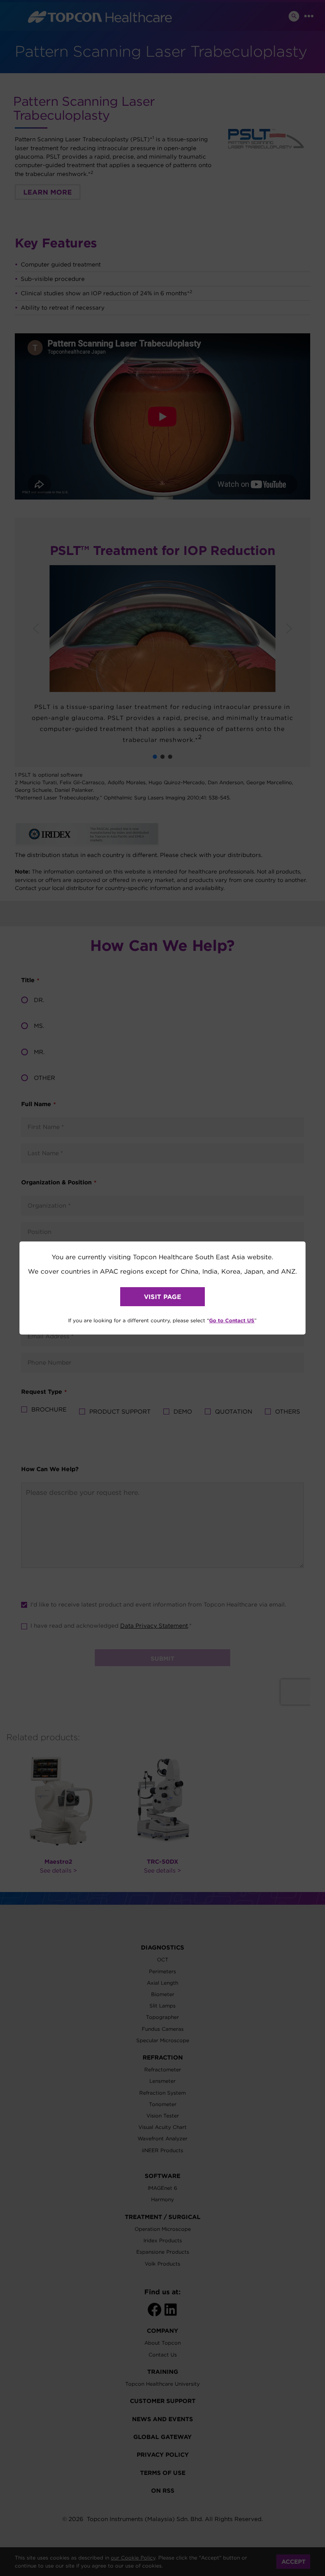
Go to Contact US (232, 1320)
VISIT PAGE (162, 1297)
